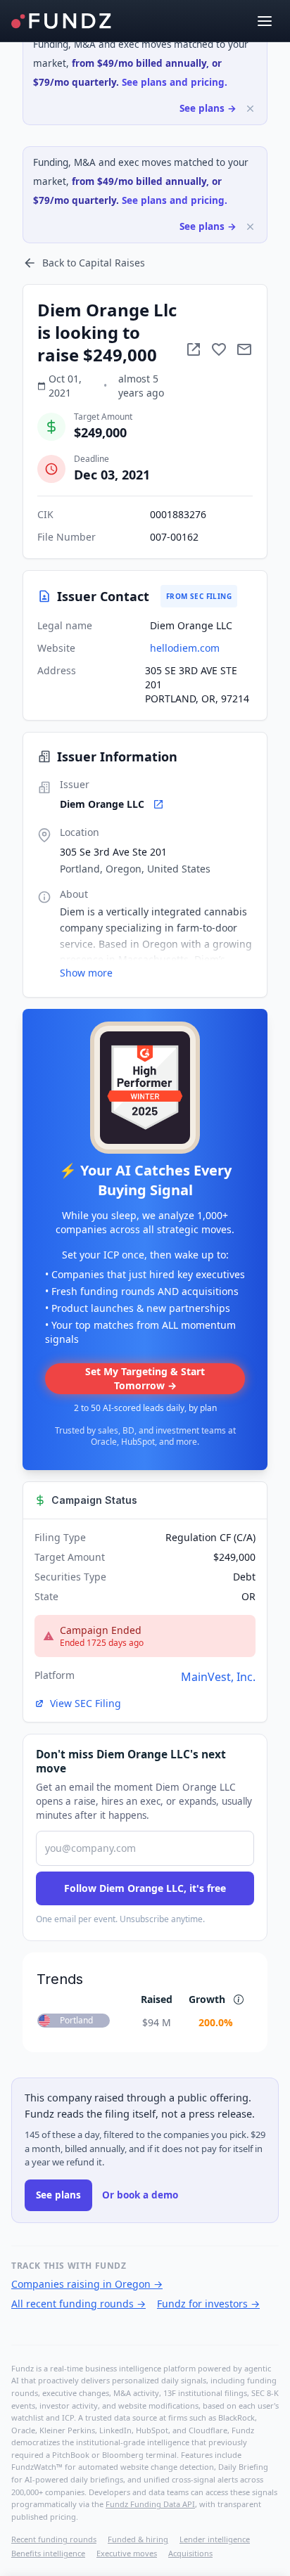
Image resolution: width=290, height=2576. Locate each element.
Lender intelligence (215, 2539)
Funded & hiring (138, 2539)
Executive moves (127, 2553)
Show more (86, 973)
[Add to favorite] (219, 349)
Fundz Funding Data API (150, 2504)
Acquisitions (190, 2553)
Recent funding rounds (54, 2539)
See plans (58, 2195)
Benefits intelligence (48, 2553)
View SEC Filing (86, 1703)
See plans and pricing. (175, 82)
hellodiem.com (185, 648)
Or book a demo (140, 2195)
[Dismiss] (250, 109)
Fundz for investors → (208, 2304)
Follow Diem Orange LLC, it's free (145, 1888)
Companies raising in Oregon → (87, 2284)
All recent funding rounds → (78, 2304)
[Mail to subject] (244, 349)
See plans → (208, 108)
